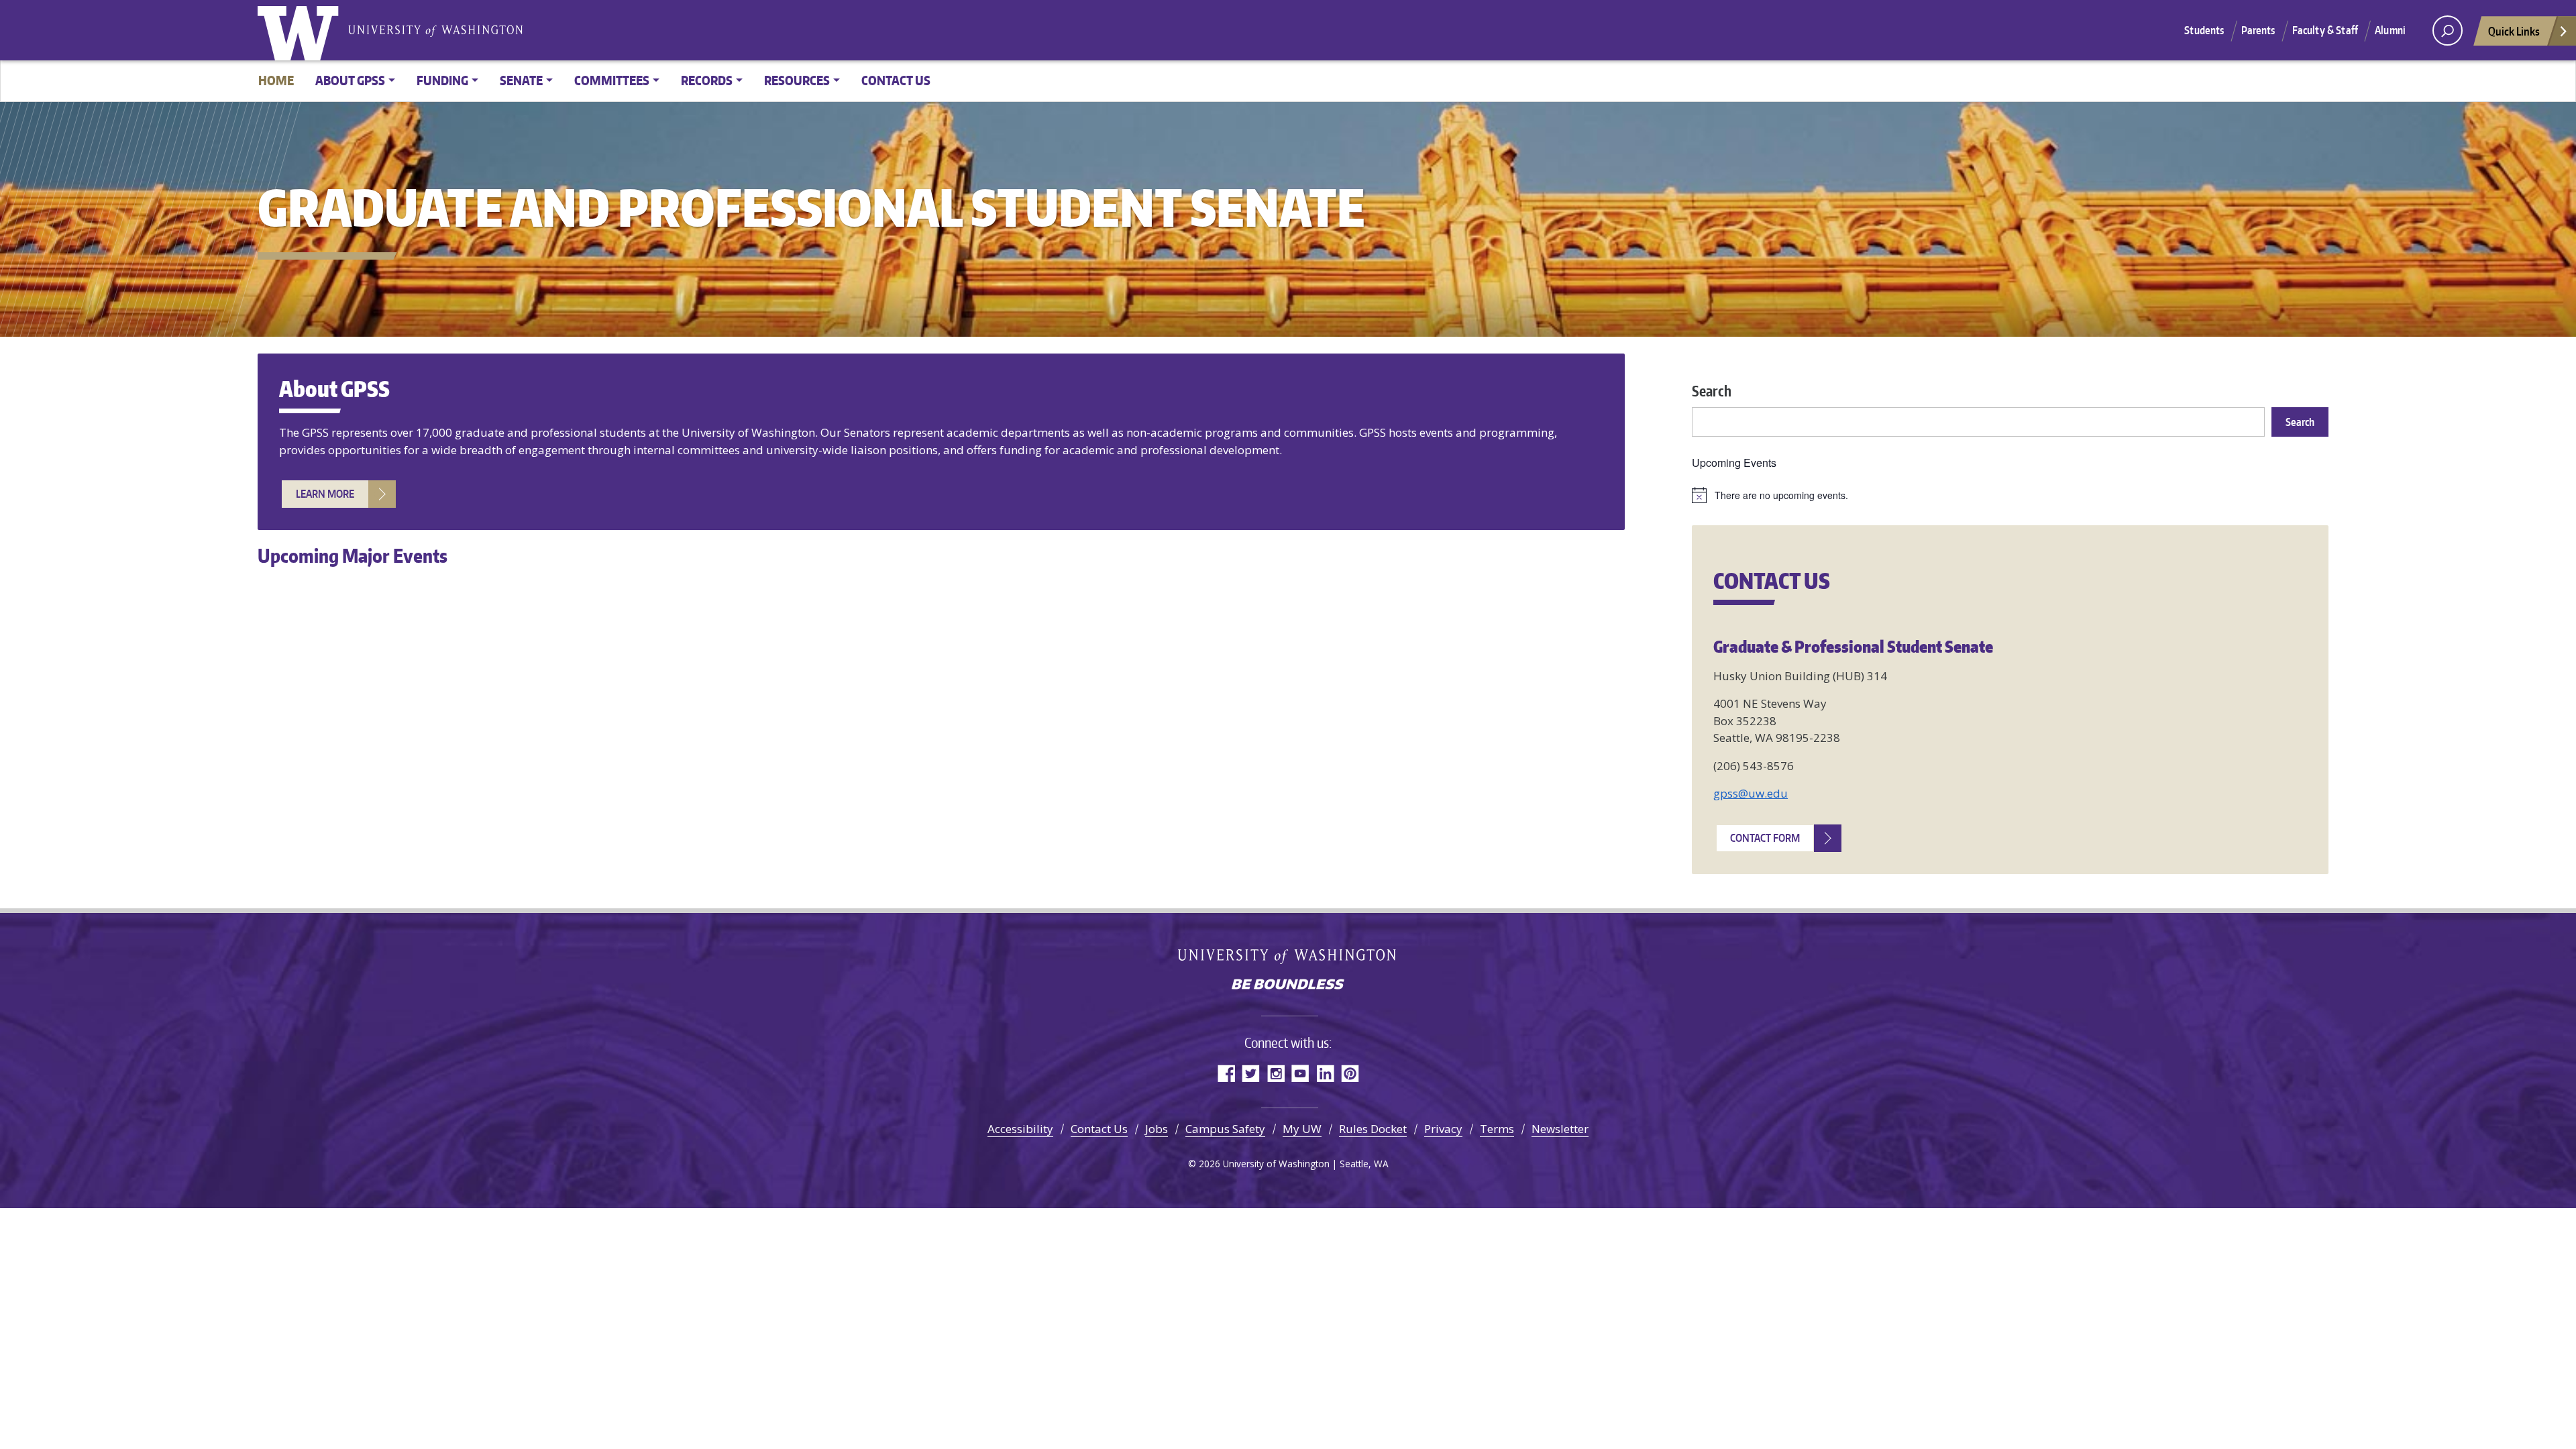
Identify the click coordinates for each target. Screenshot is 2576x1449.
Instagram (1276, 1073)
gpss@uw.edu (1751, 793)
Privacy (1443, 1129)
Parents (2258, 30)
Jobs (1157, 1129)
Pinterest (1350, 1073)
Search (1712, 391)
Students (2204, 30)
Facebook (1226, 1073)
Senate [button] (521, 80)
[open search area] (2448, 31)
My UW (1302, 1129)
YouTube (1300, 1073)
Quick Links (2514, 31)
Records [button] (707, 80)
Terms (1497, 1129)
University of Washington (301, 30)
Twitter (1251, 1073)
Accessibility (1020, 1129)
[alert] (2010, 495)
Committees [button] (612, 80)
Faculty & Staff (2325, 30)
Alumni (2390, 30)
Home (276, 80)
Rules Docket (1373, 1129)
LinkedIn (1325, 1073)
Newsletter (1560, 1129)
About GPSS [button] (350, 80)
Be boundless (1288, 985)
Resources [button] (797, 80)
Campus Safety (1225, 1129)
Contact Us (896, 80)
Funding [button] (442, 80)
